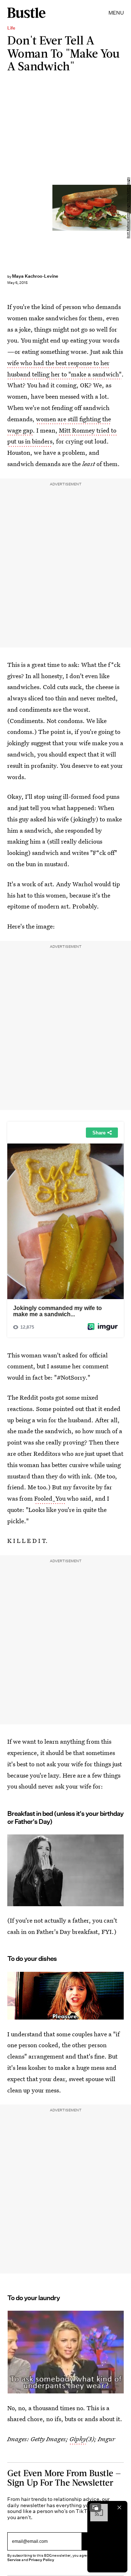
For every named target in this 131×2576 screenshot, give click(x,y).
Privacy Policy (41, 2560)
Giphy (78, 2439)
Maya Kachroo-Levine (35, 276)
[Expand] (95, 2507)
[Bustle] (26, 13)
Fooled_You (50, 1498)
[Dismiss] (119, 2507)
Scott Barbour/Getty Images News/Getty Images (128, 208)
